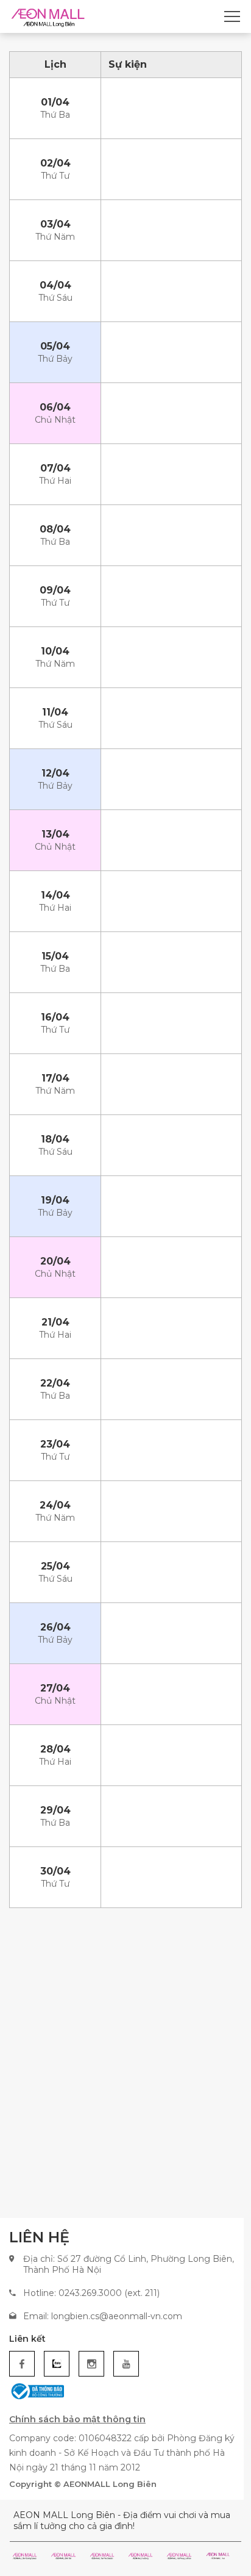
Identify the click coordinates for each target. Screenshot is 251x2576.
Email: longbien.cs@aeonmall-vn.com (103, 2316)
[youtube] (126, 2364)
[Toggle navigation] (232, 16)
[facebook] (22, 2364)
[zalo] (57, 2364)
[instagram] (91, 2364)
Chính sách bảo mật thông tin (77, 2419)
